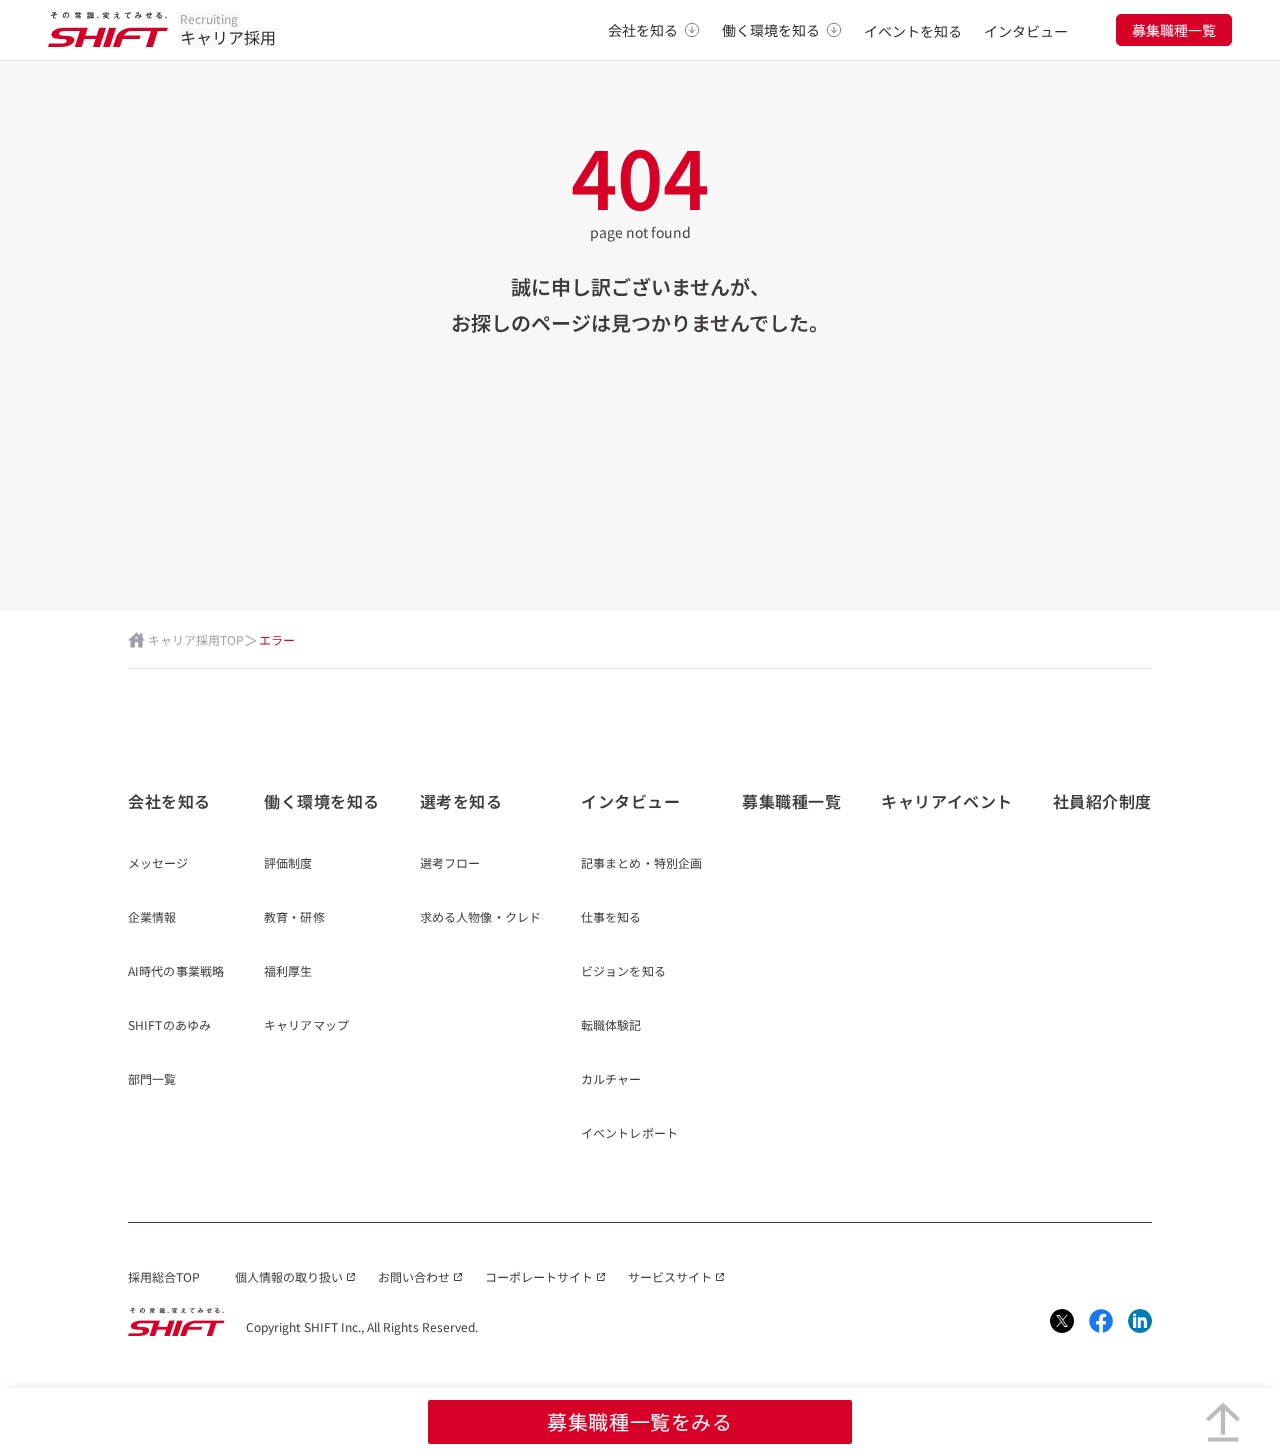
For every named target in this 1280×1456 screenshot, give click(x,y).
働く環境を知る (771, 30)
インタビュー (1026, 31)
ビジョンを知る (623, 972)
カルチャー (611, 1080)
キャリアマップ (306, 1026)
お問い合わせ (414, 1276)
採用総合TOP (164, 1276)
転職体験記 (611, 1026)
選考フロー (450, 864)
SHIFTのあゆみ (169, 1026)
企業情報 (152, 918)
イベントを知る (913, 31)
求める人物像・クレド (480, 918)
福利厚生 (288, 972)
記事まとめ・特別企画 (641, 864)
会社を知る (643, 30)
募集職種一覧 (1174, 30)
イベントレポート (629, 1134)
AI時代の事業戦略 (176, 972)
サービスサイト (670, 1276)
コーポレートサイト (539, 1276)
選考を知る (461, 801)
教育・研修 (294, 918)
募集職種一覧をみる (639, 1421)
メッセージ (158, 864)
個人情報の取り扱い (289, 1276)
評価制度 (288, 864)
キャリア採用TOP (196, 639)
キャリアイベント (946, 801)
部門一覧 (152, 1080)
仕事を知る (611, 918)
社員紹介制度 (1102, 801)
